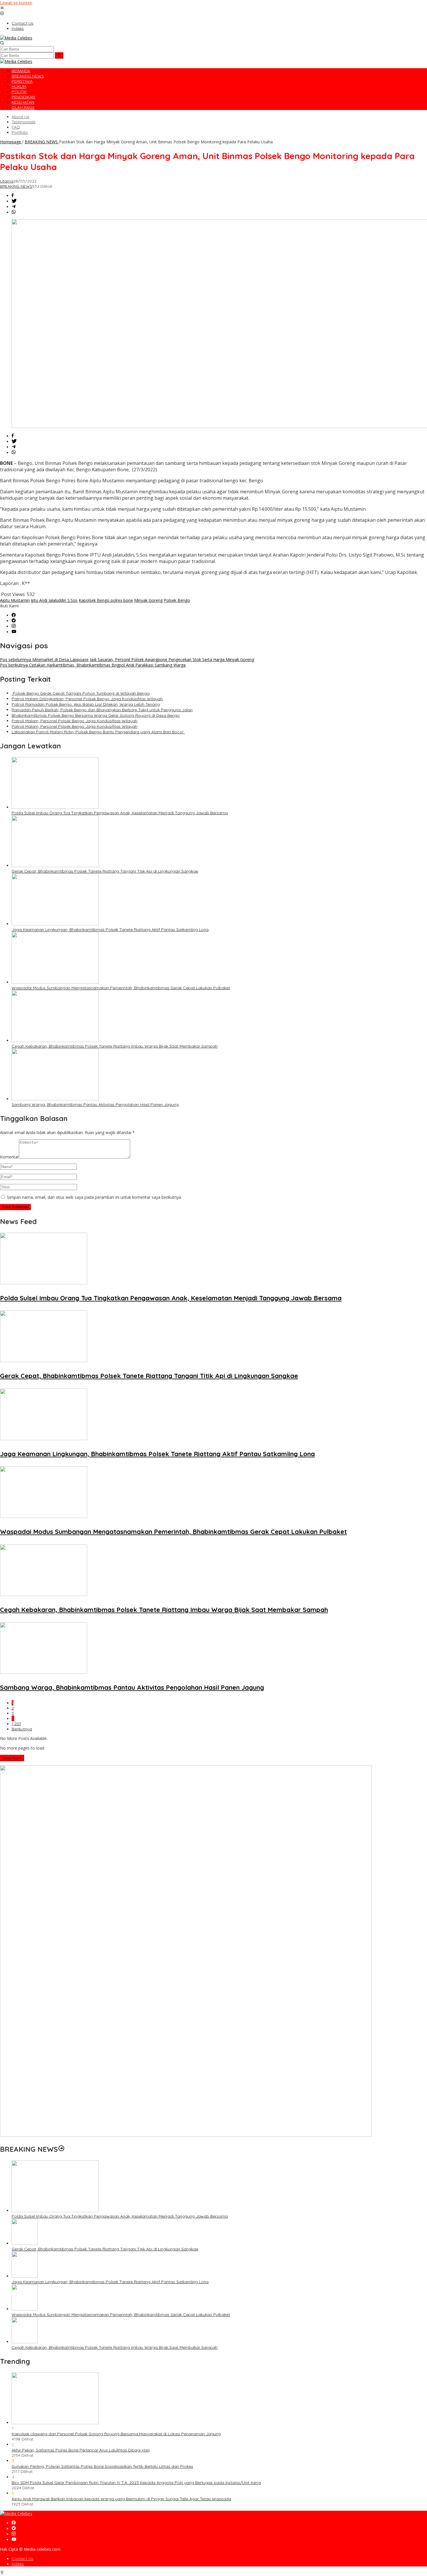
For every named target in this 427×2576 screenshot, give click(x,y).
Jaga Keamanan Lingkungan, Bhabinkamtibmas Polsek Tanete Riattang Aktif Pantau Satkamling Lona (110, 929)
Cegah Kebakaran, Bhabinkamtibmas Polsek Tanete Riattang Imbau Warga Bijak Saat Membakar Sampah (115, 1046)
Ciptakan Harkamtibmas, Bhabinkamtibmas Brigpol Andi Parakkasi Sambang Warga (93, 665)
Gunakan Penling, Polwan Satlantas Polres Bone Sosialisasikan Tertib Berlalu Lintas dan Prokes (102, 2466)
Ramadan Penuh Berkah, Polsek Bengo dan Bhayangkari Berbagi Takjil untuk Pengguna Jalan (102, 710)
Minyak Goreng (148, 600)
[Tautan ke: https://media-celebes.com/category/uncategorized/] (61, 2149)
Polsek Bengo (177, 600)
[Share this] (13, 196)
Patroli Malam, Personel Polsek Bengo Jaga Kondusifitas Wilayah (75, 721)
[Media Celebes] (16, 38)
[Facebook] (14, 615)
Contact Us (23, 2559)
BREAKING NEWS (16, 186)
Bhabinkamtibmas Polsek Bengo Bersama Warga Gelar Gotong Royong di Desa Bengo (96, 715)
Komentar (9, 1157)
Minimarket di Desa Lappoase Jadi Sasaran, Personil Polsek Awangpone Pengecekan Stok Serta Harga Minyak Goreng (127, 659)
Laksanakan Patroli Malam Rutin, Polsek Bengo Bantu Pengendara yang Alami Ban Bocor (98, 732)
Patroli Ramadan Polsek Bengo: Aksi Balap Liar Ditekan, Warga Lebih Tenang (86, 704)
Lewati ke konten (16, 3)
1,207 (16, 1724)
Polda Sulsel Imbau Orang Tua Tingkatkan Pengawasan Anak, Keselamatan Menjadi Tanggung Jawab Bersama (120, 813)
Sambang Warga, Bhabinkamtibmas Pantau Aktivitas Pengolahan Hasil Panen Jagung (95, 1104)
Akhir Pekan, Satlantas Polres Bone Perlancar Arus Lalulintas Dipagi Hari (81, 2450)
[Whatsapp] (14, 212)
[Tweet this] (14, 201)
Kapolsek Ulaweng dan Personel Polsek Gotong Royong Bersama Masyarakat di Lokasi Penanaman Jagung (116, 2434)
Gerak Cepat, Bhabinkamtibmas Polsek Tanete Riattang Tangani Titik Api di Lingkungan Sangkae (105, 871)
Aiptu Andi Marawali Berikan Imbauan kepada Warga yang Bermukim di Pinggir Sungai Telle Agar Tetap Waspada (121, 2499)
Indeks (18, 2564)
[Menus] (2, 8)
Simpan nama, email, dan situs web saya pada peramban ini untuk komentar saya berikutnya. (94, 1197)
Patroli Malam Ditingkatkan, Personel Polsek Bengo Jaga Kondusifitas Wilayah (87, 699)
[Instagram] (14, 626)
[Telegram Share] (14, 207)
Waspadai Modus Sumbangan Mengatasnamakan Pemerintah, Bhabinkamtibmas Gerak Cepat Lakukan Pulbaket (121, 988)
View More (12, 1758)
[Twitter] (14, 621)
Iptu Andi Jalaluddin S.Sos (54, 600)
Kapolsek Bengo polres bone (106, 600)
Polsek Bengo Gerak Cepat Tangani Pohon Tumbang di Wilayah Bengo (81, 693)
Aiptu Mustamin (15, 600)
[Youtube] (14, 632)
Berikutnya (22, 1729)
